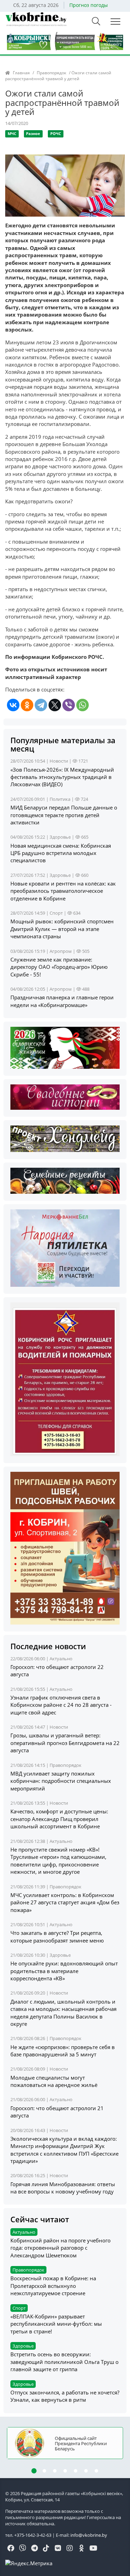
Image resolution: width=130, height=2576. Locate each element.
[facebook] (11, 2549)
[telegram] (34, 2549)
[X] (55, 705)
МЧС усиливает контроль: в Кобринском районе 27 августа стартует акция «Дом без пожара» (65, 1902)
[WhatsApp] (83, 705)
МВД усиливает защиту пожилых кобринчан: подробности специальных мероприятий (61, 1781)
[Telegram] (41, 705)
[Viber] (69, 705)
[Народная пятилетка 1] (65, 1248)
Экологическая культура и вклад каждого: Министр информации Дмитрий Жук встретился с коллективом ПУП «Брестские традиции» (64, 2150)
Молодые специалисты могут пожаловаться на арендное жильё (54, 2081)
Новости (59, 761)
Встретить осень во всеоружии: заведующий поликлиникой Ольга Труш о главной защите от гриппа (64, 2362)
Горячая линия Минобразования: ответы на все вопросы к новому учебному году (63, 2188)
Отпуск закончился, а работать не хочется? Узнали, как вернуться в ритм (65, 2396)
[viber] (23, 2549)
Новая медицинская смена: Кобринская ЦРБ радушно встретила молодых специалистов (61, 853)
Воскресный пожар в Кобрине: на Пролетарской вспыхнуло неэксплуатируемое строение (53, 2286)
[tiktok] (46, 2549)
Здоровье (60, 837)
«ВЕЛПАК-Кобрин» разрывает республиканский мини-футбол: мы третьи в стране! (56, 2324)
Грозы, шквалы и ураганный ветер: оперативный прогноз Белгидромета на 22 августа (65, 1743)
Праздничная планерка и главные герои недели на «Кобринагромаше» (62, 1001)
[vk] (58, 2549)
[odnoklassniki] (81, 2549)
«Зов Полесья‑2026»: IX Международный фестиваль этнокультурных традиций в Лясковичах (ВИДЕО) (62, 777)
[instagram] (70, 2549)
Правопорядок (51, 73)
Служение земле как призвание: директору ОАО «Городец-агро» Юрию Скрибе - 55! (59, 967)
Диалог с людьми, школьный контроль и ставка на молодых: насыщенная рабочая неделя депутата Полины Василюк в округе (63, 2013)
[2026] (65, 1047)
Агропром (61, 951)
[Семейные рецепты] (65, 1180)
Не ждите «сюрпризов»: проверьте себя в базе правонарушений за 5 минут (63, 2051)
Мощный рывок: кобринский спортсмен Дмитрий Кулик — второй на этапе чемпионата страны (62, 929)
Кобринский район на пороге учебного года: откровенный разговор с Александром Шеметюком (60, 2248)
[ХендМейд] (65, 1138)
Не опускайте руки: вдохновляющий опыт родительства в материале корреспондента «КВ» (64, 1971)
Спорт (56, 913)
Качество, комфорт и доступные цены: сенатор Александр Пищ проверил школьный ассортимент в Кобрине (59, 1819)
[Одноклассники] (27, 705)
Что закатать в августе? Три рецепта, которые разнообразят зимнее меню (57, 1936)
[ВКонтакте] (13, 705)
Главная (21, 73)
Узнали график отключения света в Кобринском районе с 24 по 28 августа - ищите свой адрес (61, 1705)
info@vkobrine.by (89, 2535)
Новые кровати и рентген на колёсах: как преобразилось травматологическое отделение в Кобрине (63, 891)
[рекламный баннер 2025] (65, 41)
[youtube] (93, 2549)
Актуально (61, 1659)
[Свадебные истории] (65, 1096)
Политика (60, 799)
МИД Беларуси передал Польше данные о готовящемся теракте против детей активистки (64, 815)
